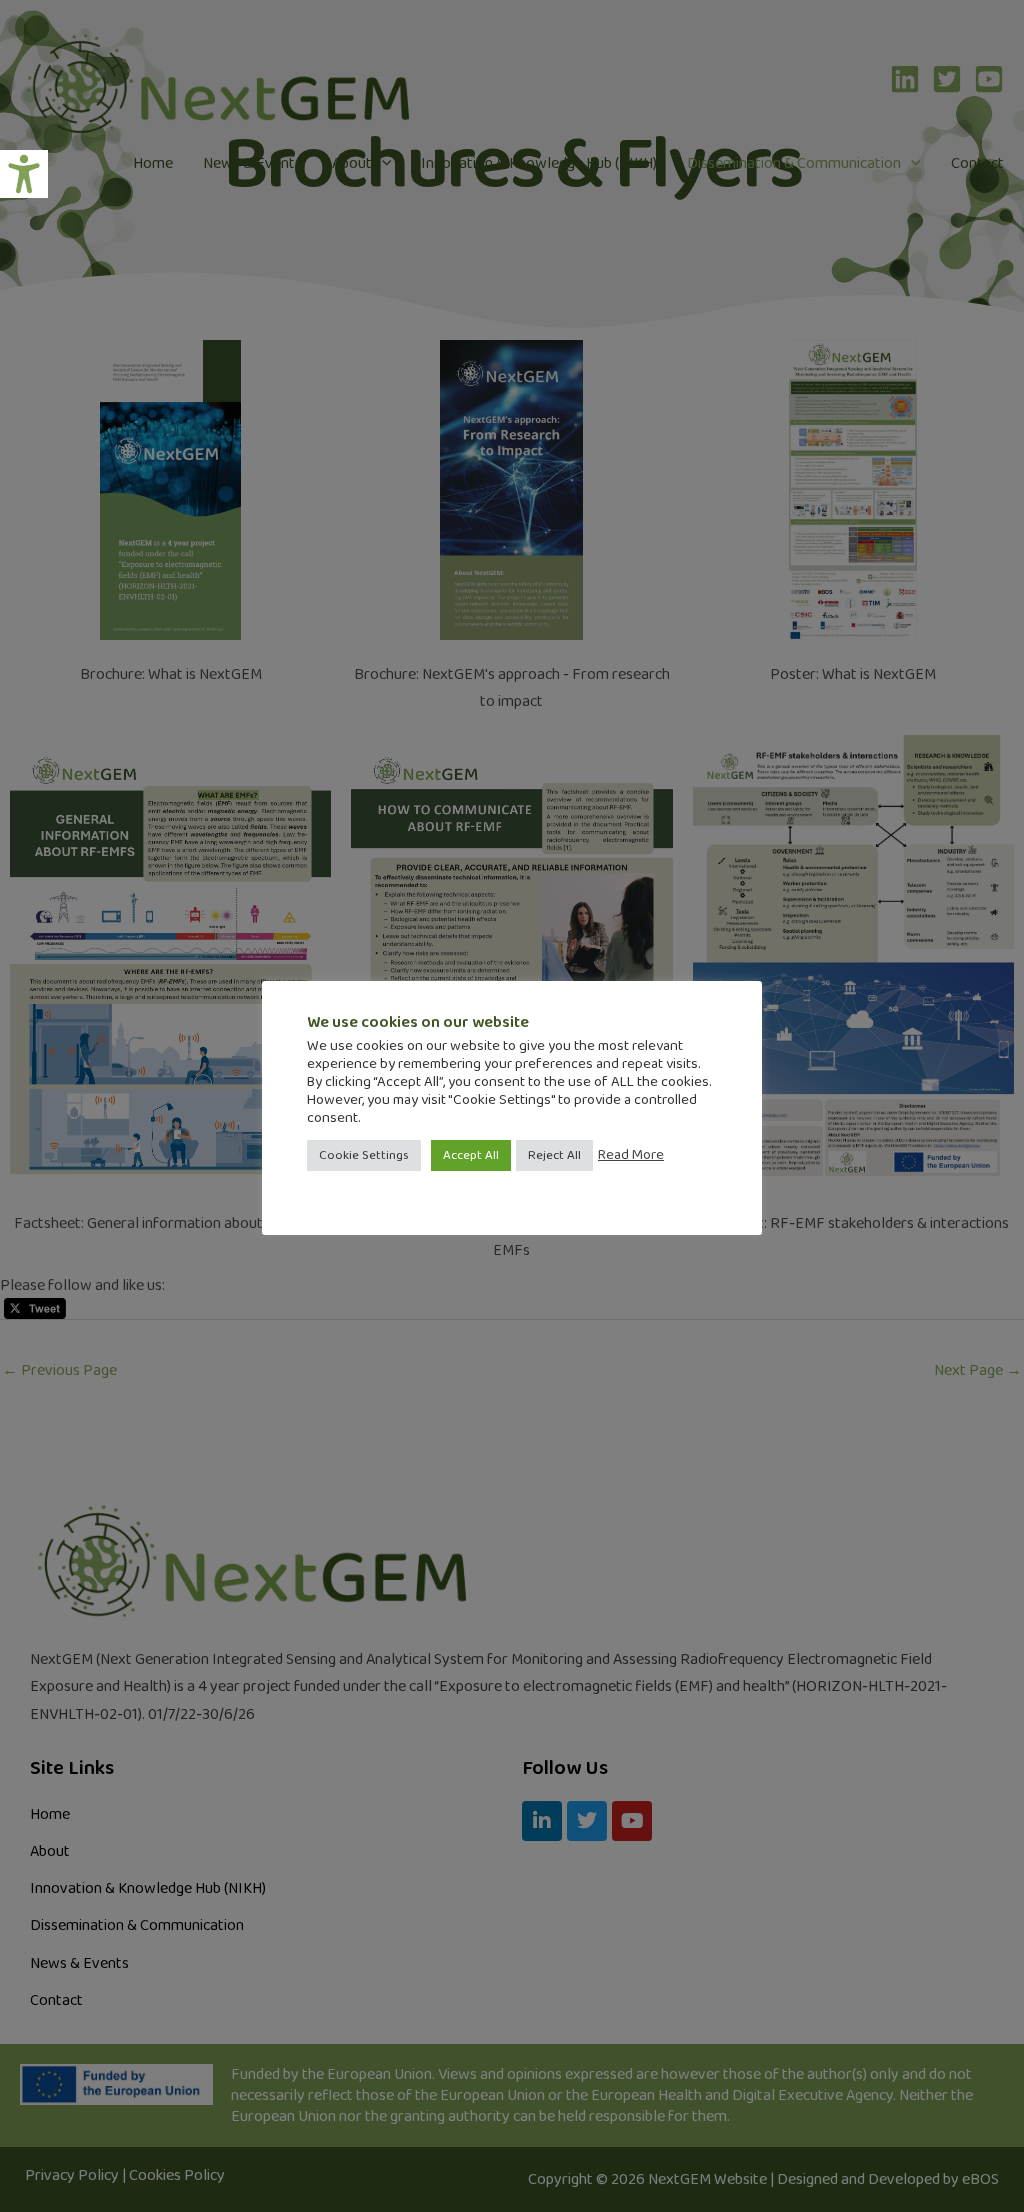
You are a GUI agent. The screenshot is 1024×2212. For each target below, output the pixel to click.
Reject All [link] (554, 1155)
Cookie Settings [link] (364, 1155)
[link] (24, 174)
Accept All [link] (471, 1155)
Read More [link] (631, 1155)
